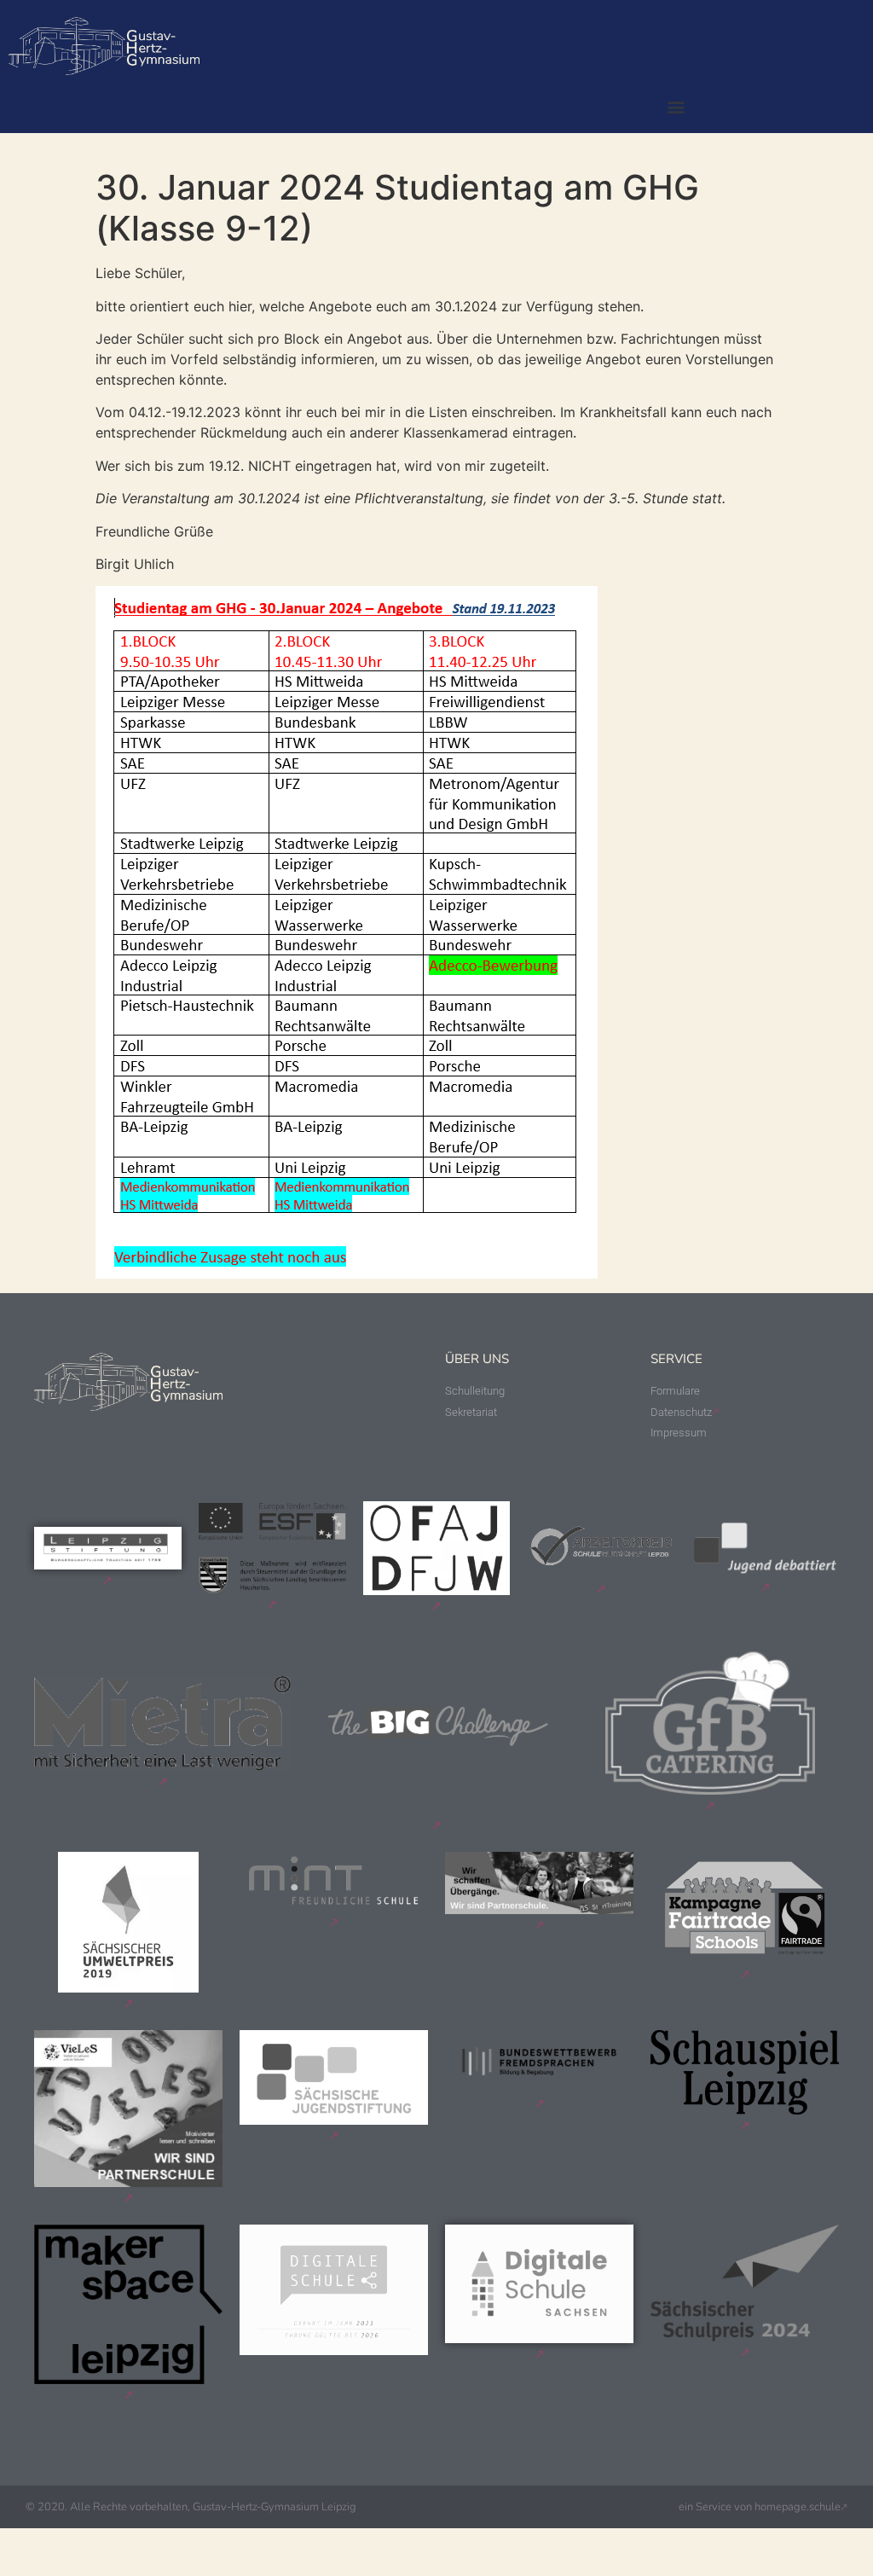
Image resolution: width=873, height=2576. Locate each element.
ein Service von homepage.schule (760, 2507)
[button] (676, 106)
